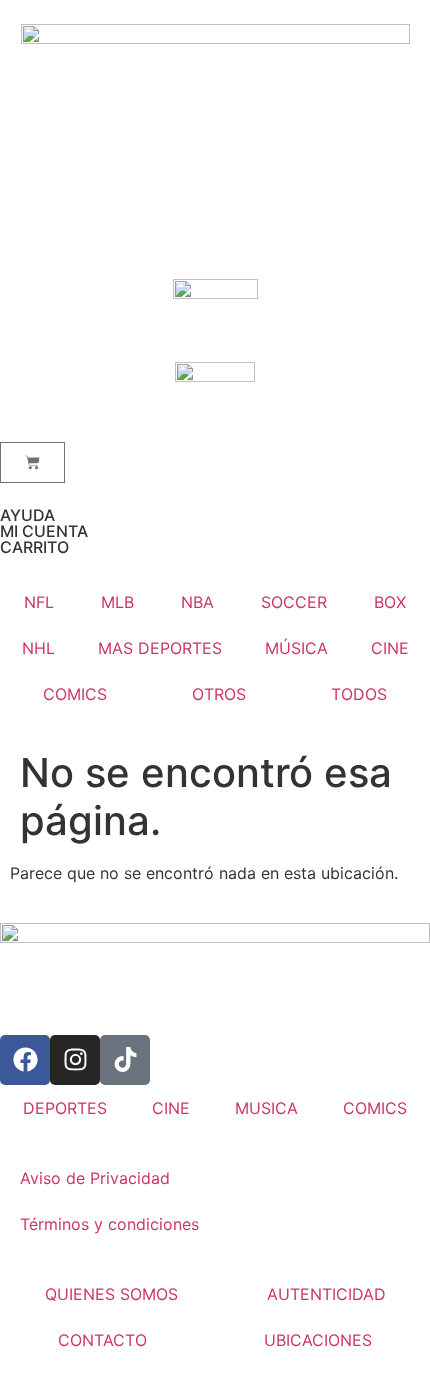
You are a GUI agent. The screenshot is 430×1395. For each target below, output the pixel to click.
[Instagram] (75, 1060)
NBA (197, 602)
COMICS (75, 694)
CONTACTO (102, 1340)
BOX (390, 602)
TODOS (359, 694)
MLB (117, 602)
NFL (39, 602)
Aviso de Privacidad (95, 1178)
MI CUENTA (44, 531)
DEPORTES (65, 1108)
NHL (38, 648)
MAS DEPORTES (160, 648)
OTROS (219, 694)
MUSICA (266, 1108)
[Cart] (32, 462)
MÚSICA (296, 648)
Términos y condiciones (109, 1224)
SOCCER (294, 602)
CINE (390, 648)
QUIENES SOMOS (111, 1294)
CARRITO (34, 547)
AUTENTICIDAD (326, 1294)
